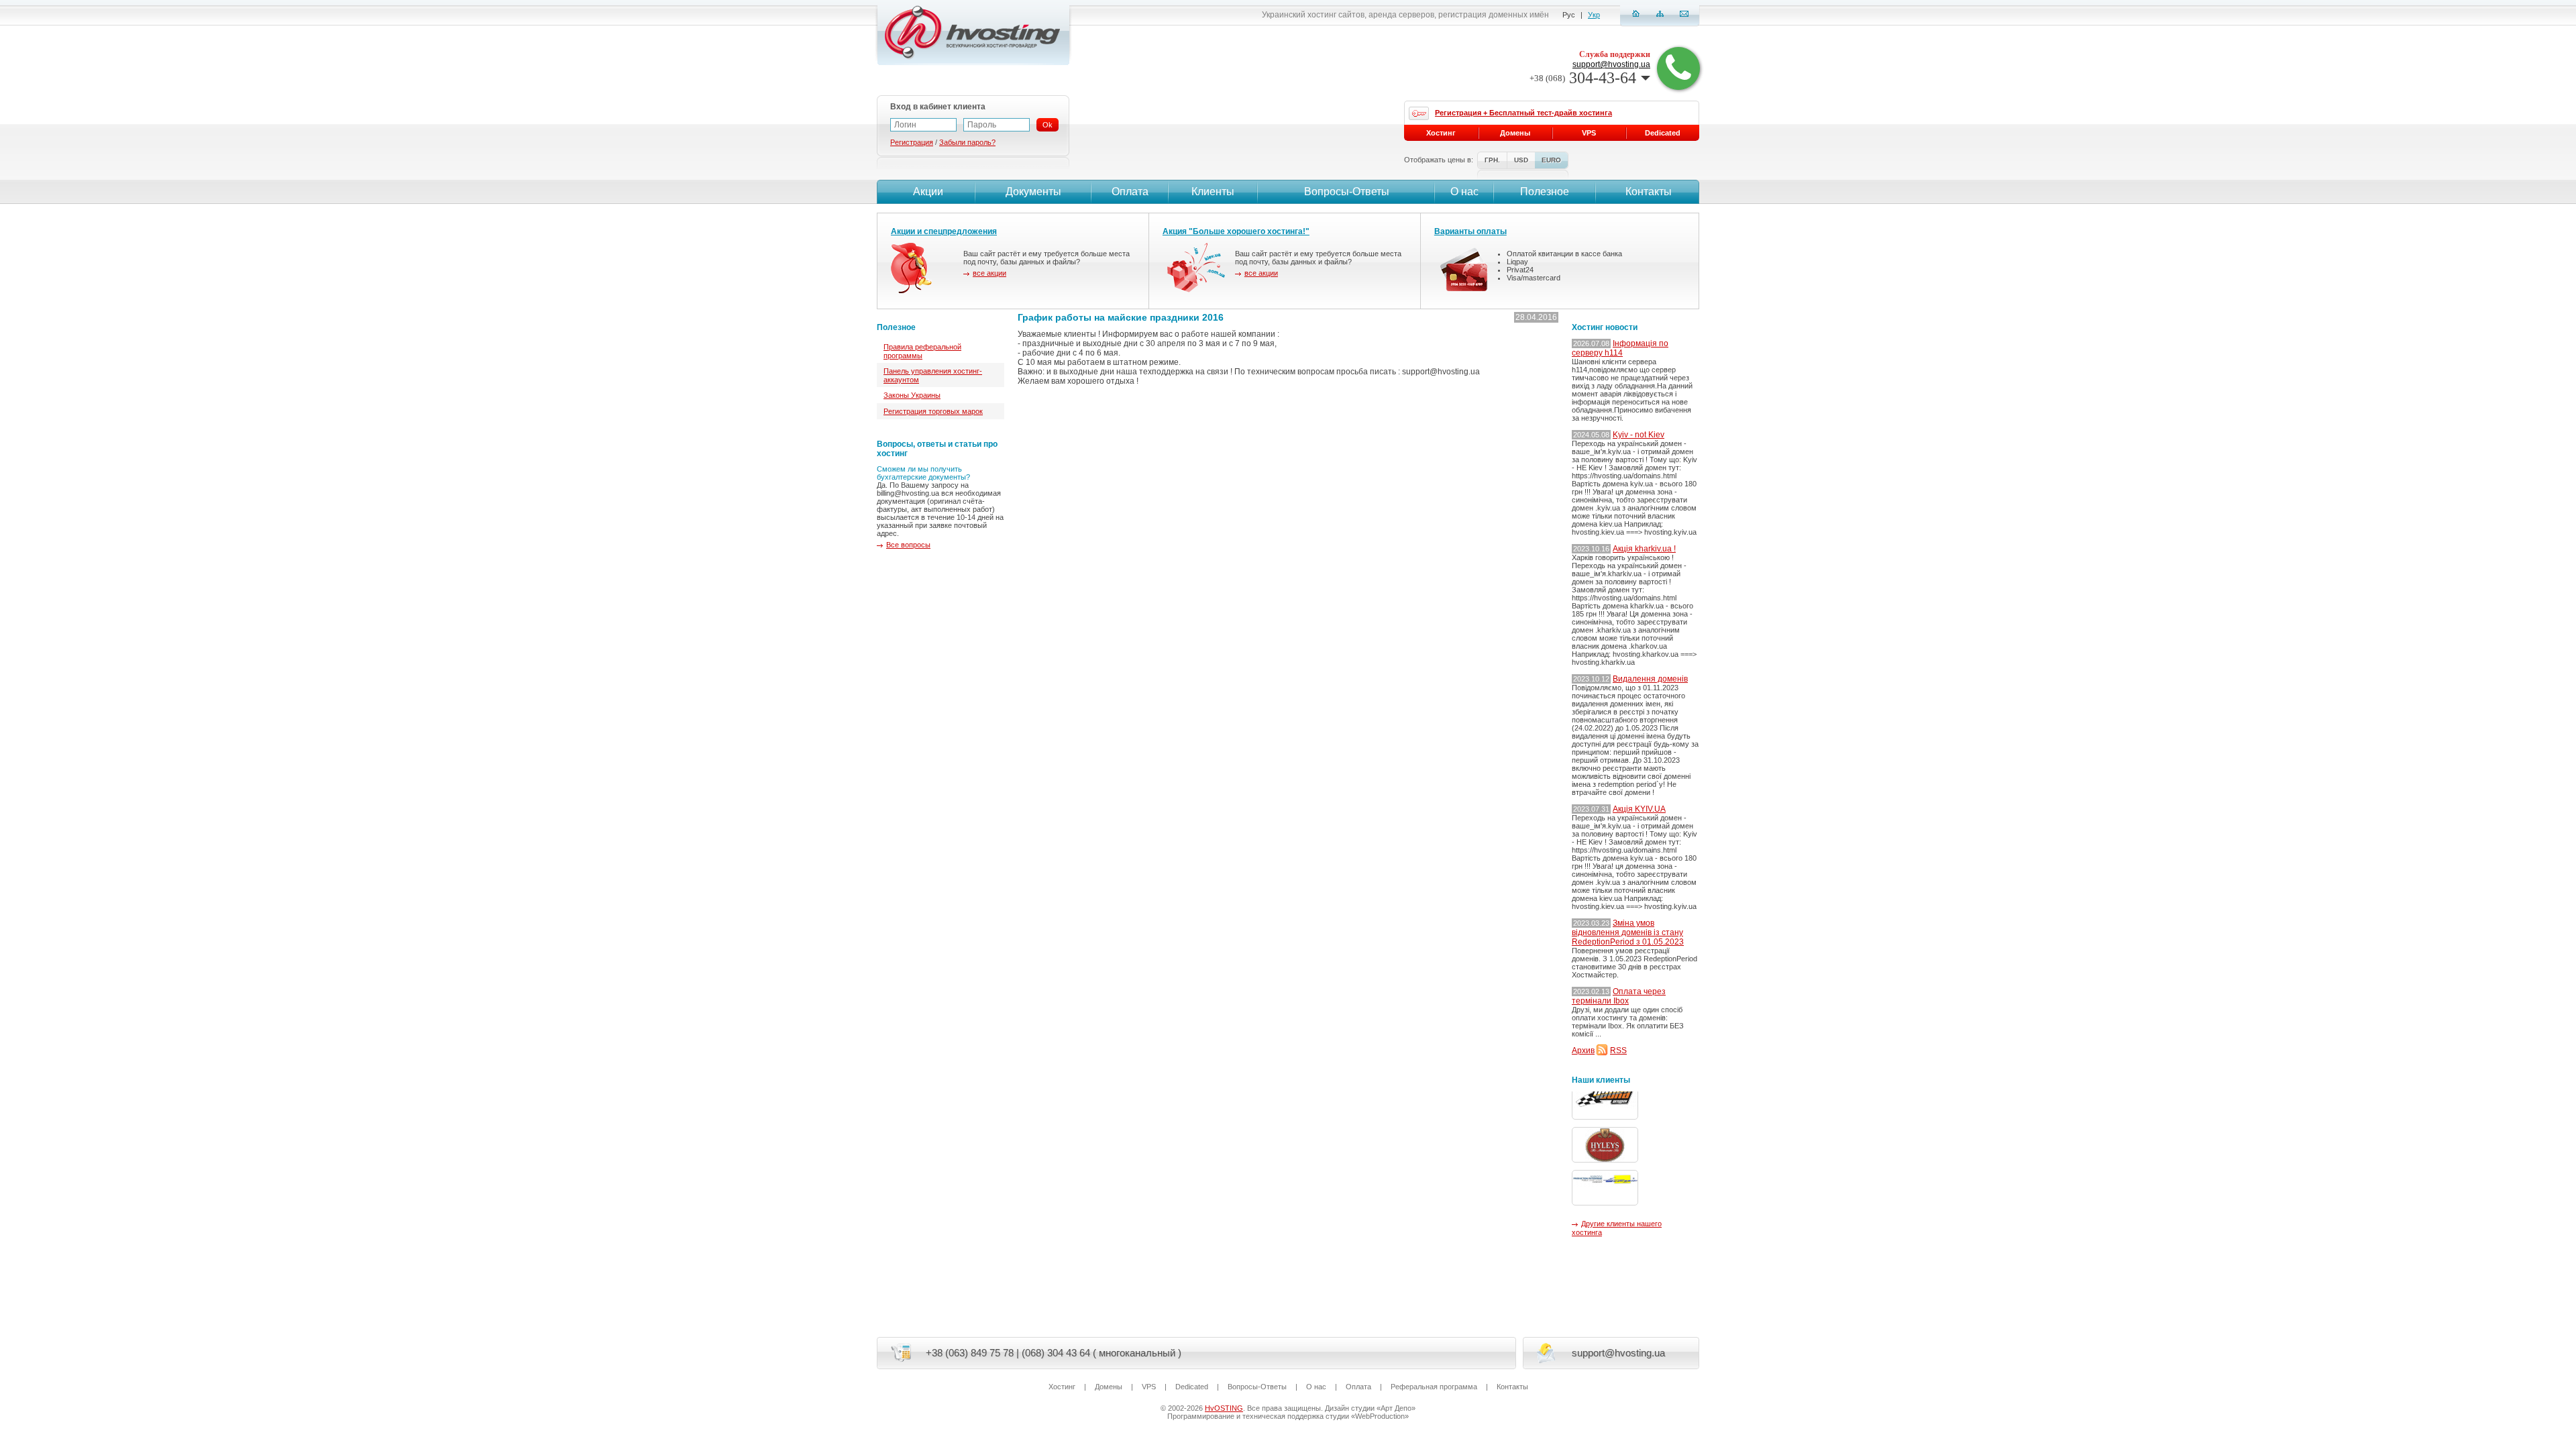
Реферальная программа (1434, 1387)
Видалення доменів (1650, 679)
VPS (1589, 133)
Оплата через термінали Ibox (1619, 996)
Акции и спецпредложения (944, 231)
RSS (1618, 1051)
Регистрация (912, 142)
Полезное (1545, 192)
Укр (1594, 15)
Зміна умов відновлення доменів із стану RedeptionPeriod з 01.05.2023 (1628, 932)
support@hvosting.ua (1611, 64)
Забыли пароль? (967, 142)
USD (1521, 160)
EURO (1551, 160)
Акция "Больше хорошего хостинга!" (1236, 231)
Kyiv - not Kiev (1639, 435)
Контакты (1649, 192)
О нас (1464, 192)
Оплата (1130, 192)
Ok (1048, 125)
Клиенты (1213, 192)
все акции (989, 273)
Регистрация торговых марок (933, 411)
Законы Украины (912, 395)
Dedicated (1663, 133)
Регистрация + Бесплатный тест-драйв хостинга (1523, 113)
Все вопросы (908, 545)
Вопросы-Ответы (1347, 192)
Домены (1515, 133)
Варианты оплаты (1470, 231)
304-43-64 (1583, 78)
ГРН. (1492, 160)
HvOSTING (1224, 1408)
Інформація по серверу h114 (1620, 348)
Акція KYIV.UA (1639, 809)
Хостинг (1441, 133)
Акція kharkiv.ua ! (1644, 549)
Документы (1033, 192)
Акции (928, 192)
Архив (1583, 1051)
